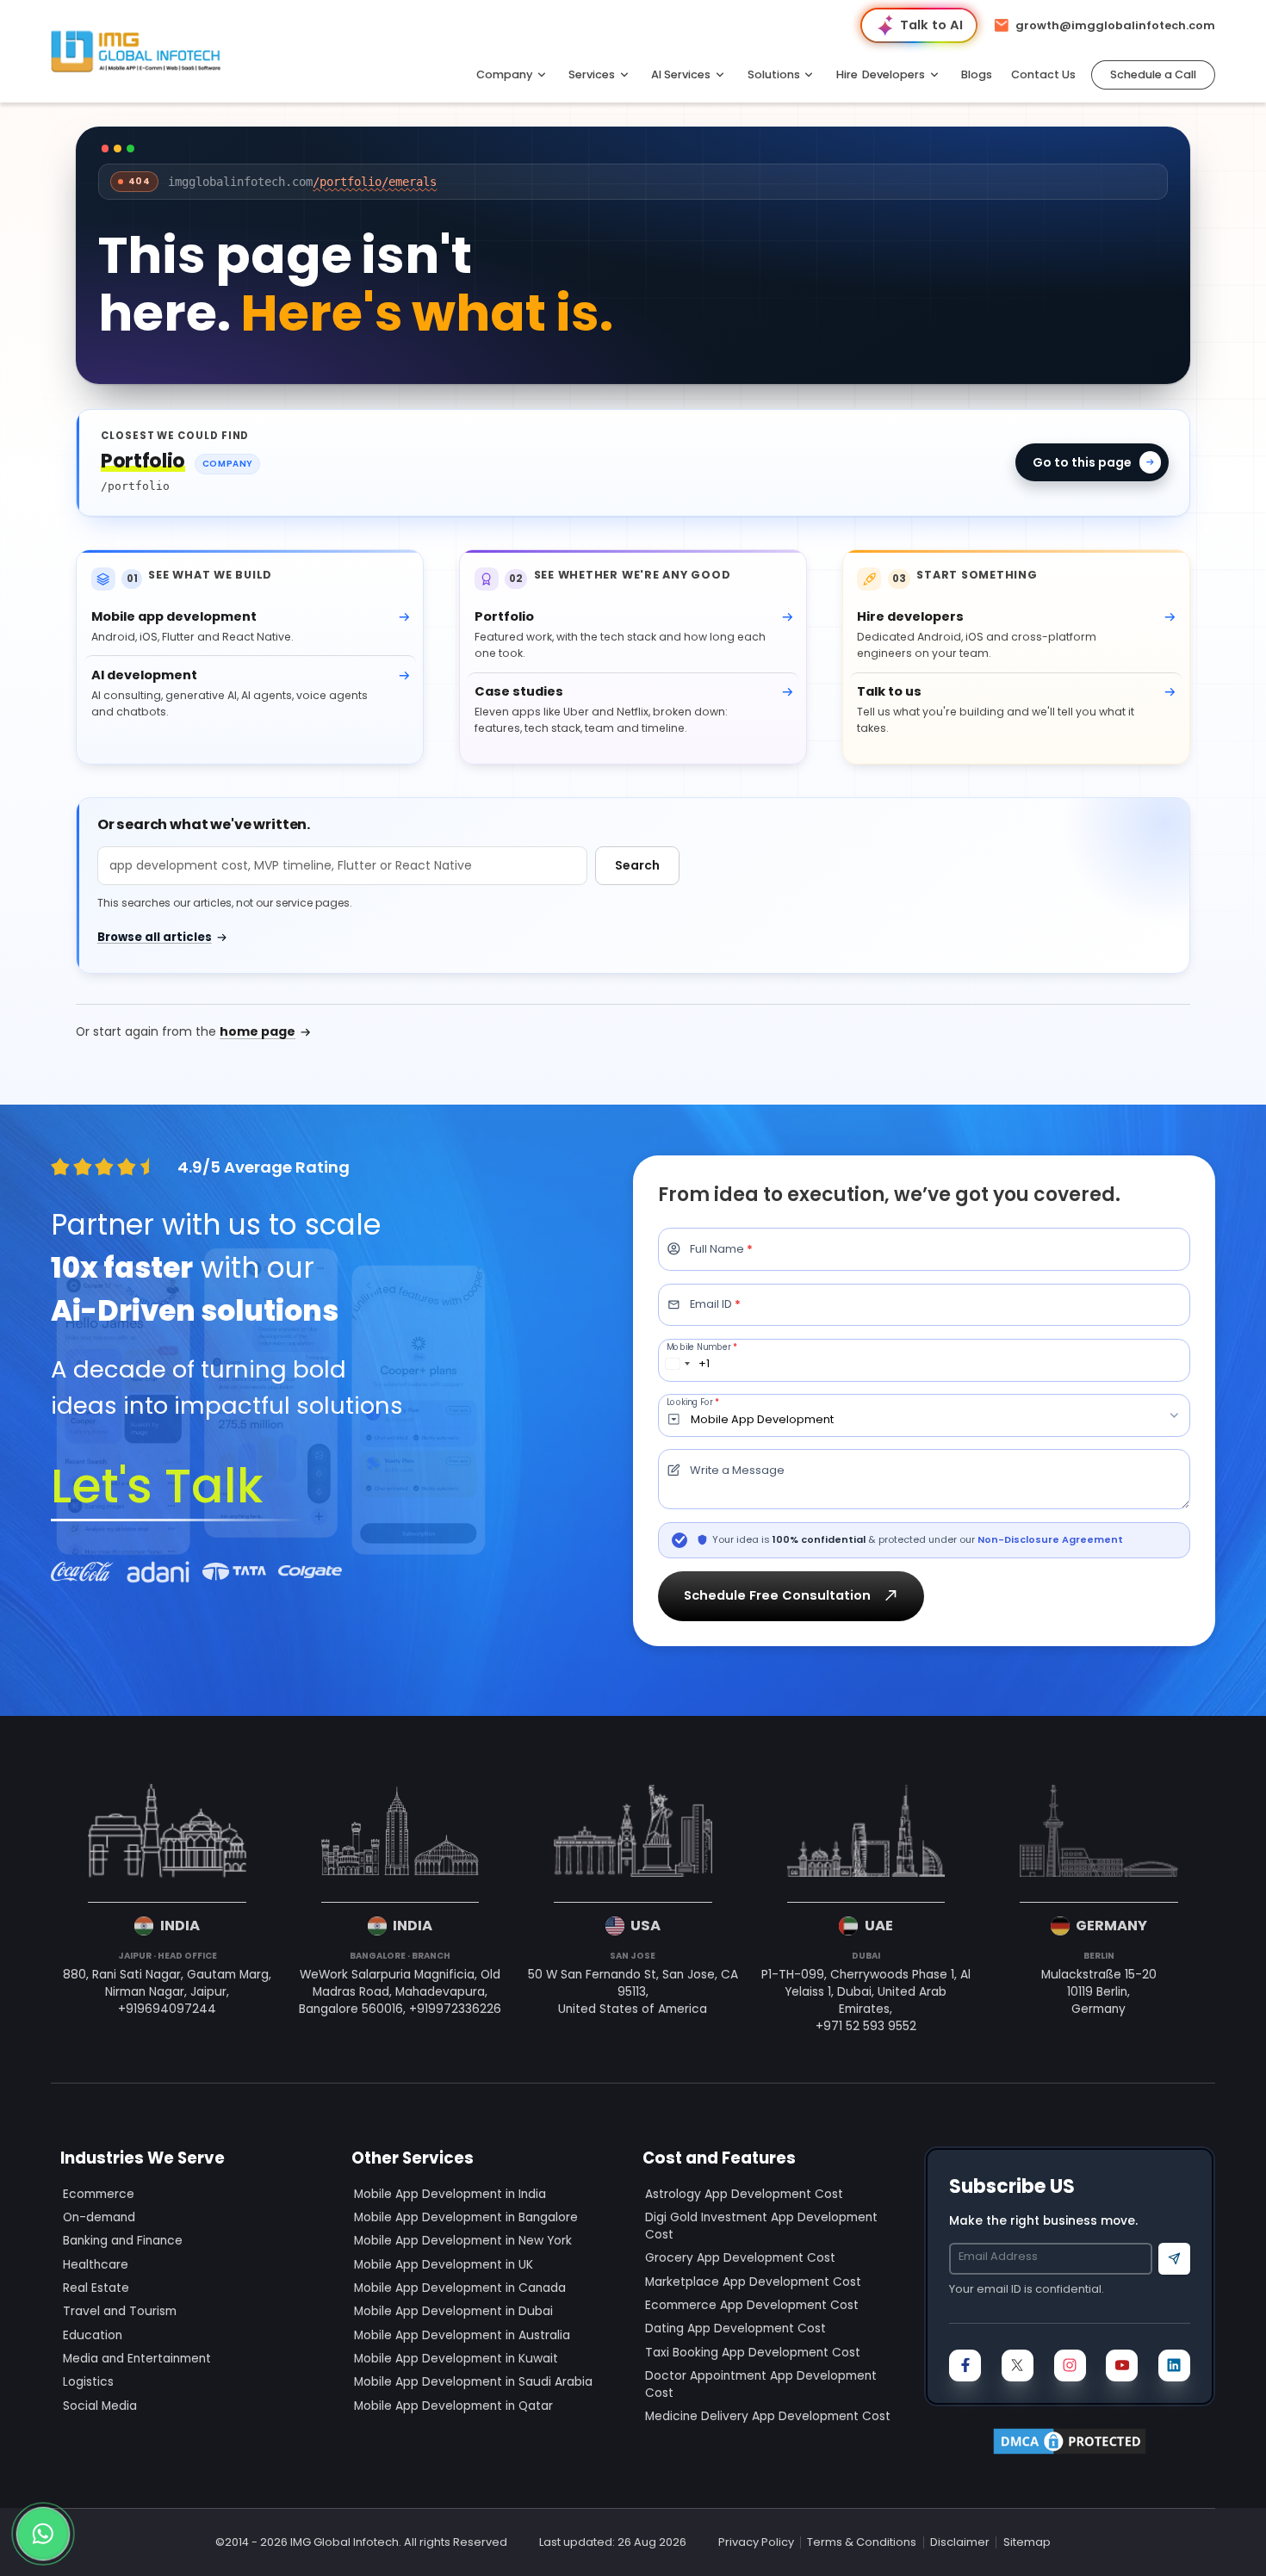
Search (637, 865)
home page (258, 1031)
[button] (1153, 75)
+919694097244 (167, 2009)
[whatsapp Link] (43, 2533)
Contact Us (1043, 74)
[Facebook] (965, 2365)
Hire (881, 74)
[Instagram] (1070, 2365)
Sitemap (1027, 2542)
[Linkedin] (1174, 2365)
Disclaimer (960, 2542)
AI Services (681, 74)
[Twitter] (1018, 2365)
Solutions (774, 74)
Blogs (977, 74)
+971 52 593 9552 (866, 2026)
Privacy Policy (756, 2542)
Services (592, 74)
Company (504, 74)
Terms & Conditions (862, 2542)
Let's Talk (157, 1486)
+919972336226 (455, 2009)
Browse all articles (155, 937)
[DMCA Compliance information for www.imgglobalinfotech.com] (1070, 2441)
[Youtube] (1122, 2365)
